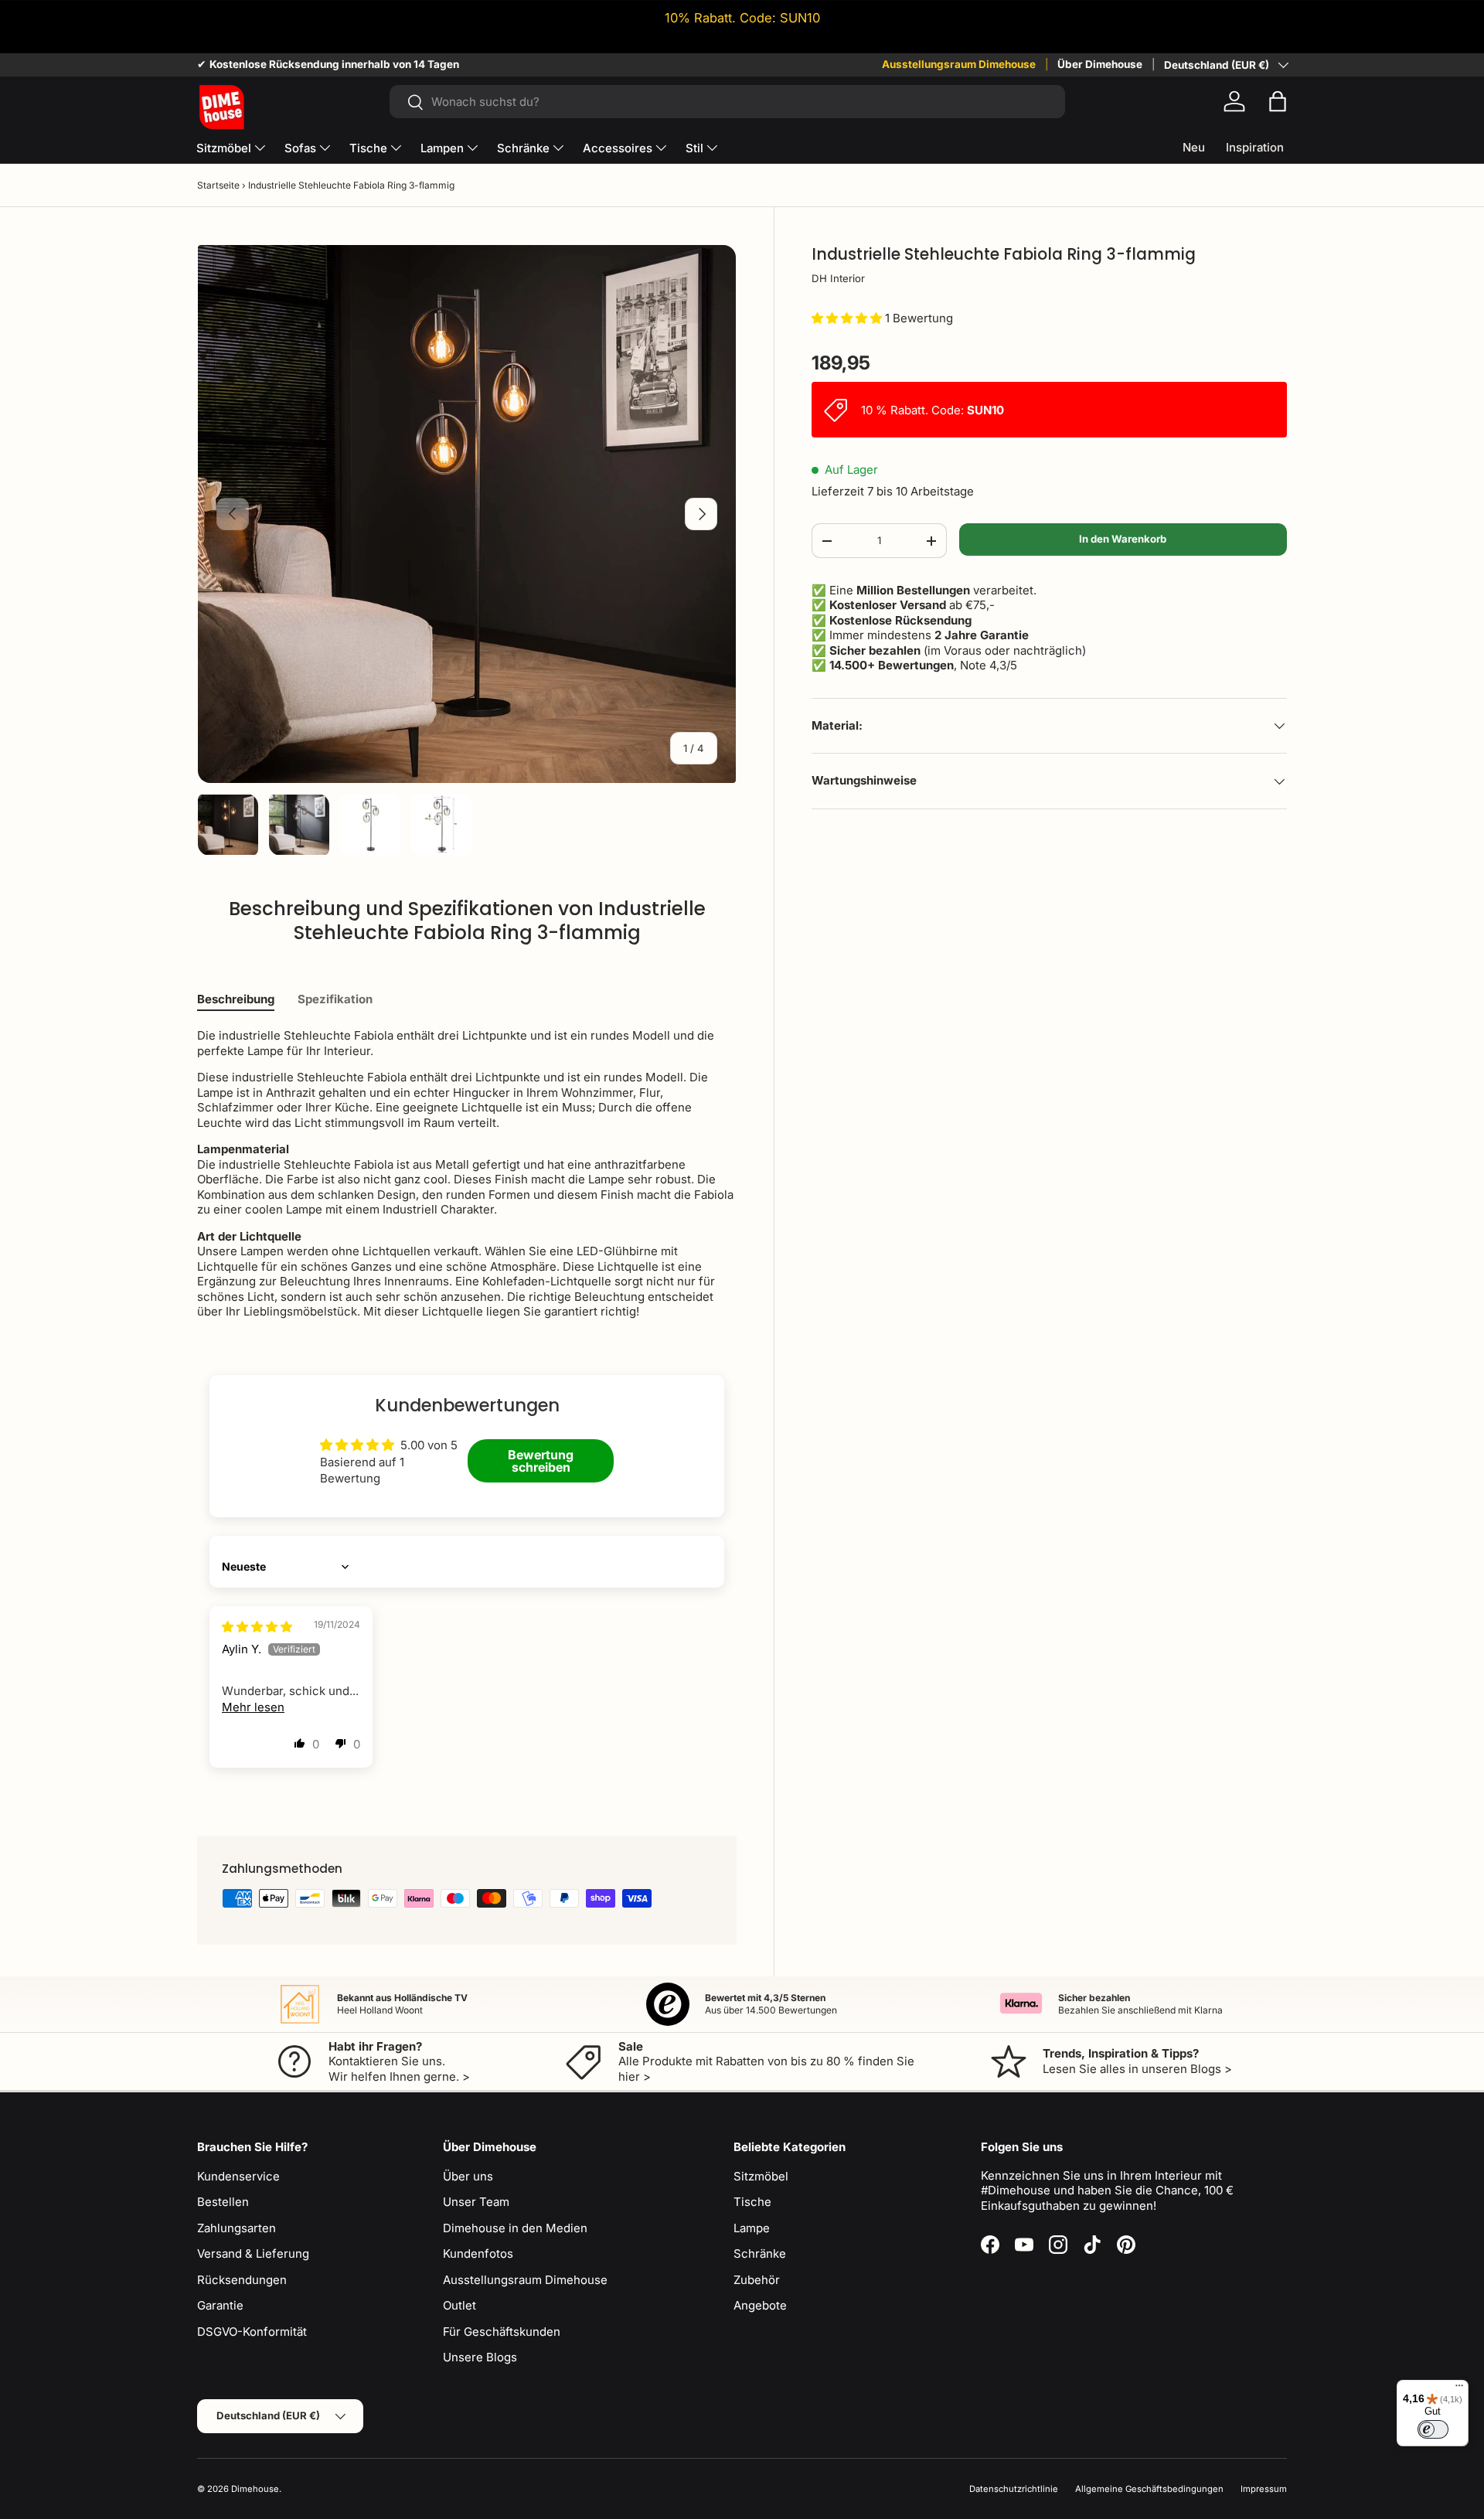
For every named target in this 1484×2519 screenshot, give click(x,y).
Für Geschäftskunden (502, 2332)
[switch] (1433, 2429)
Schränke (523, 148)
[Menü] (1459, 2389)
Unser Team (476, 2202)
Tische (368, 148)
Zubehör (757, 2280)
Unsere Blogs (480, 2357)
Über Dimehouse (1100, 64)
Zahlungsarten (237, 2228)
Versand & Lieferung (253, 2253)
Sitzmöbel (224, 148)
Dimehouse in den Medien (515, 2228)
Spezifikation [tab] (335, 999)
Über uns (468, 2176)
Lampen (442, 148)
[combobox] (727, 102)
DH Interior (838, 278)
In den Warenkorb (1123, 539)
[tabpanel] (467, 1174)
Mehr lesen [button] (253, 1707)
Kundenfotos (478, 2253)
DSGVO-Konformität (252, 2332)
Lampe (752, 2228)
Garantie (220, 2305)
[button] (1278, 101)
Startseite (218, 185)
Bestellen (223, 2202)
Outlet (459, 2305)
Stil (694, 148)
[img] (257, 1627)
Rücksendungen (242, 2280)
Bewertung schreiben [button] (541, 1461)
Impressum (1264, 2489)
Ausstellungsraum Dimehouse (959, 64)
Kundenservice (238, 2176)
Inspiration (1255, 147)
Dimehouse (255, 2489)
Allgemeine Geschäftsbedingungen (1149, 2489)
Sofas (300, 148)
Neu (1194, 147)
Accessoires (618, 148)
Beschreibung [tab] (236, 999)
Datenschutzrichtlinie (1014, 2489)
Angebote (760, 2305)
